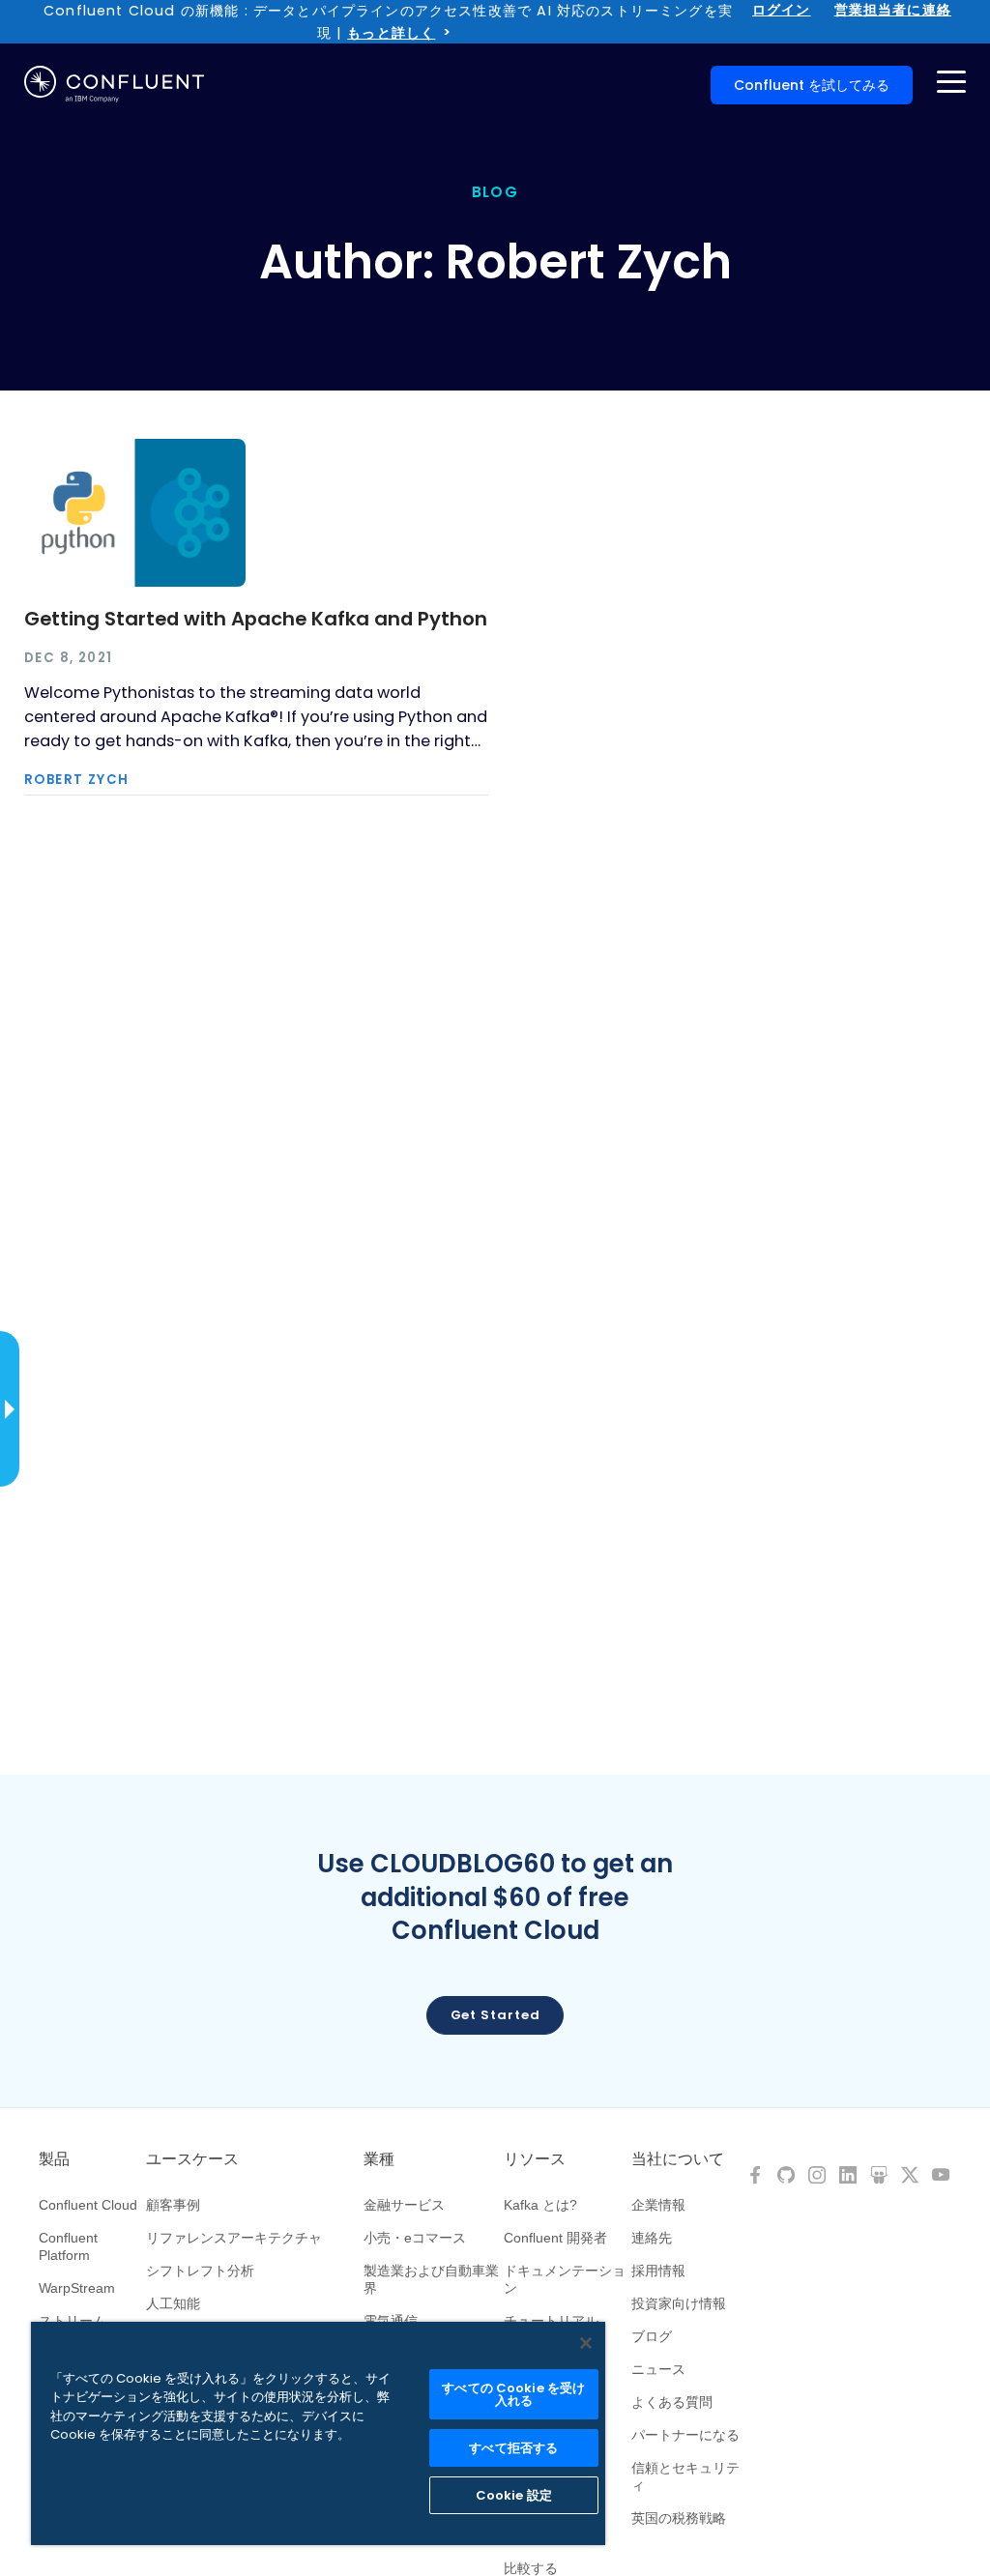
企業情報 (658, 2205)
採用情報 (658, 2271)
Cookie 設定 (514, 2495)
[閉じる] (586, 2343)
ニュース (658, 2369)
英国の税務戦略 (679, 2518)
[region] (318, 2433)
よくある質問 (672, 2402)
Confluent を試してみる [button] (812, 85)
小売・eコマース (415, 2238)
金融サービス (404, 2205)
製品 (54, 2159)
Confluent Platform (68, 2246)
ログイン (782, 10)
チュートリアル (551, 2321)
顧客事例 (173, 2205)
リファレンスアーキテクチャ (234, 2238)
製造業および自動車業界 (431, 2279)
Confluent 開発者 (555, 2238)
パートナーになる (685, 2435)
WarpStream (77, 2288)
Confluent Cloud (88, 2205)
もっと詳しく (391, 33)
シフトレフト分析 (200, 2271)
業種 (379, 2159)
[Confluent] (114, 84)
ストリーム (73, 2321)
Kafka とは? (540, 2205)
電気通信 (391, 2321)
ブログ (652, 2336)
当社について (678, 2159)
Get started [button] (495, 2015)
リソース (535, 2159)
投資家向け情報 (679, 2303)
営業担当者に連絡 (893, 10)
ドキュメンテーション (565, 2279)
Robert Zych (76, 780)
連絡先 (652, 2238)
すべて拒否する (513, 2448)
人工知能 (173, 2303)
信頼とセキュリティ (685, 2476)
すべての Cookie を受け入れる (513, 2394)
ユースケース (192, 2159)
